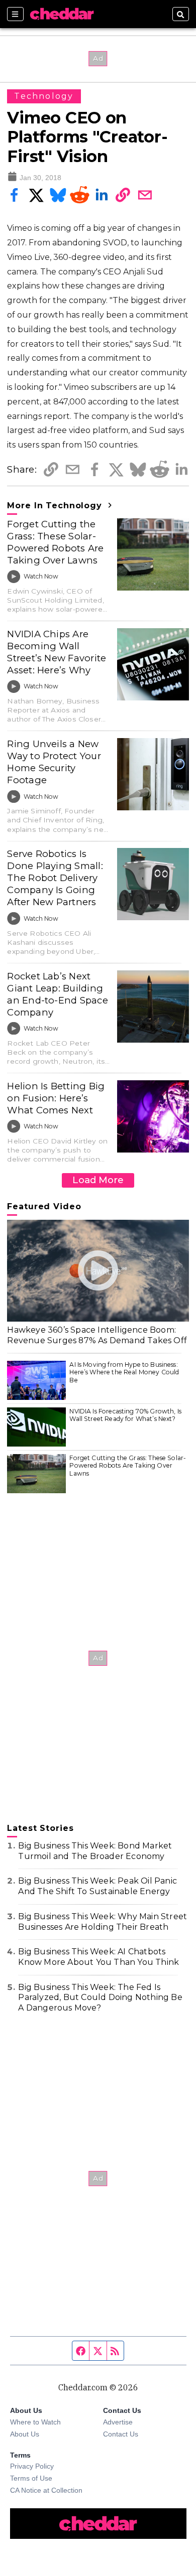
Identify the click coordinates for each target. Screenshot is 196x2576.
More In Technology (56, 506)
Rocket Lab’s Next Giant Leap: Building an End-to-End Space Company (57, 994)
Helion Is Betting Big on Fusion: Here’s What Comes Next (56, 1098)
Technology (44, 96)
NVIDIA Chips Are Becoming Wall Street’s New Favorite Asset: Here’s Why (57, 652)
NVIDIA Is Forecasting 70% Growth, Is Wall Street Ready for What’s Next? (125, 1415)
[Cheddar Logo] (62, 14)
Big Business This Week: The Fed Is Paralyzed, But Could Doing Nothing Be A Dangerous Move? (100, 1998)
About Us (25, 2434)
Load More (98, 1180)
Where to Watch (35, 2422)
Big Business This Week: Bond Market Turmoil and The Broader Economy (95, 1851)
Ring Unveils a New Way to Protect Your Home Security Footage (54, 762)
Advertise (118, 2422)
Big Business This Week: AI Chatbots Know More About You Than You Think (99, 1957)
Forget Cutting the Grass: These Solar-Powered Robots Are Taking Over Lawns (55, 542)
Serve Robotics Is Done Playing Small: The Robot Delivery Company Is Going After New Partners (55, 878)
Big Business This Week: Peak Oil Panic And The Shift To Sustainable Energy (97, 1886)
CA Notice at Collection (46, 2490)
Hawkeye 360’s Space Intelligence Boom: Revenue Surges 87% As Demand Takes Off (97, 1335)
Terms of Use (31, 2478)
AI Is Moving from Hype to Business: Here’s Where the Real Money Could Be (124, 1372)
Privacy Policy (32, 2466)
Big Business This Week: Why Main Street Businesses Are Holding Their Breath (103, 1922)
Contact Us (121, 2434)
